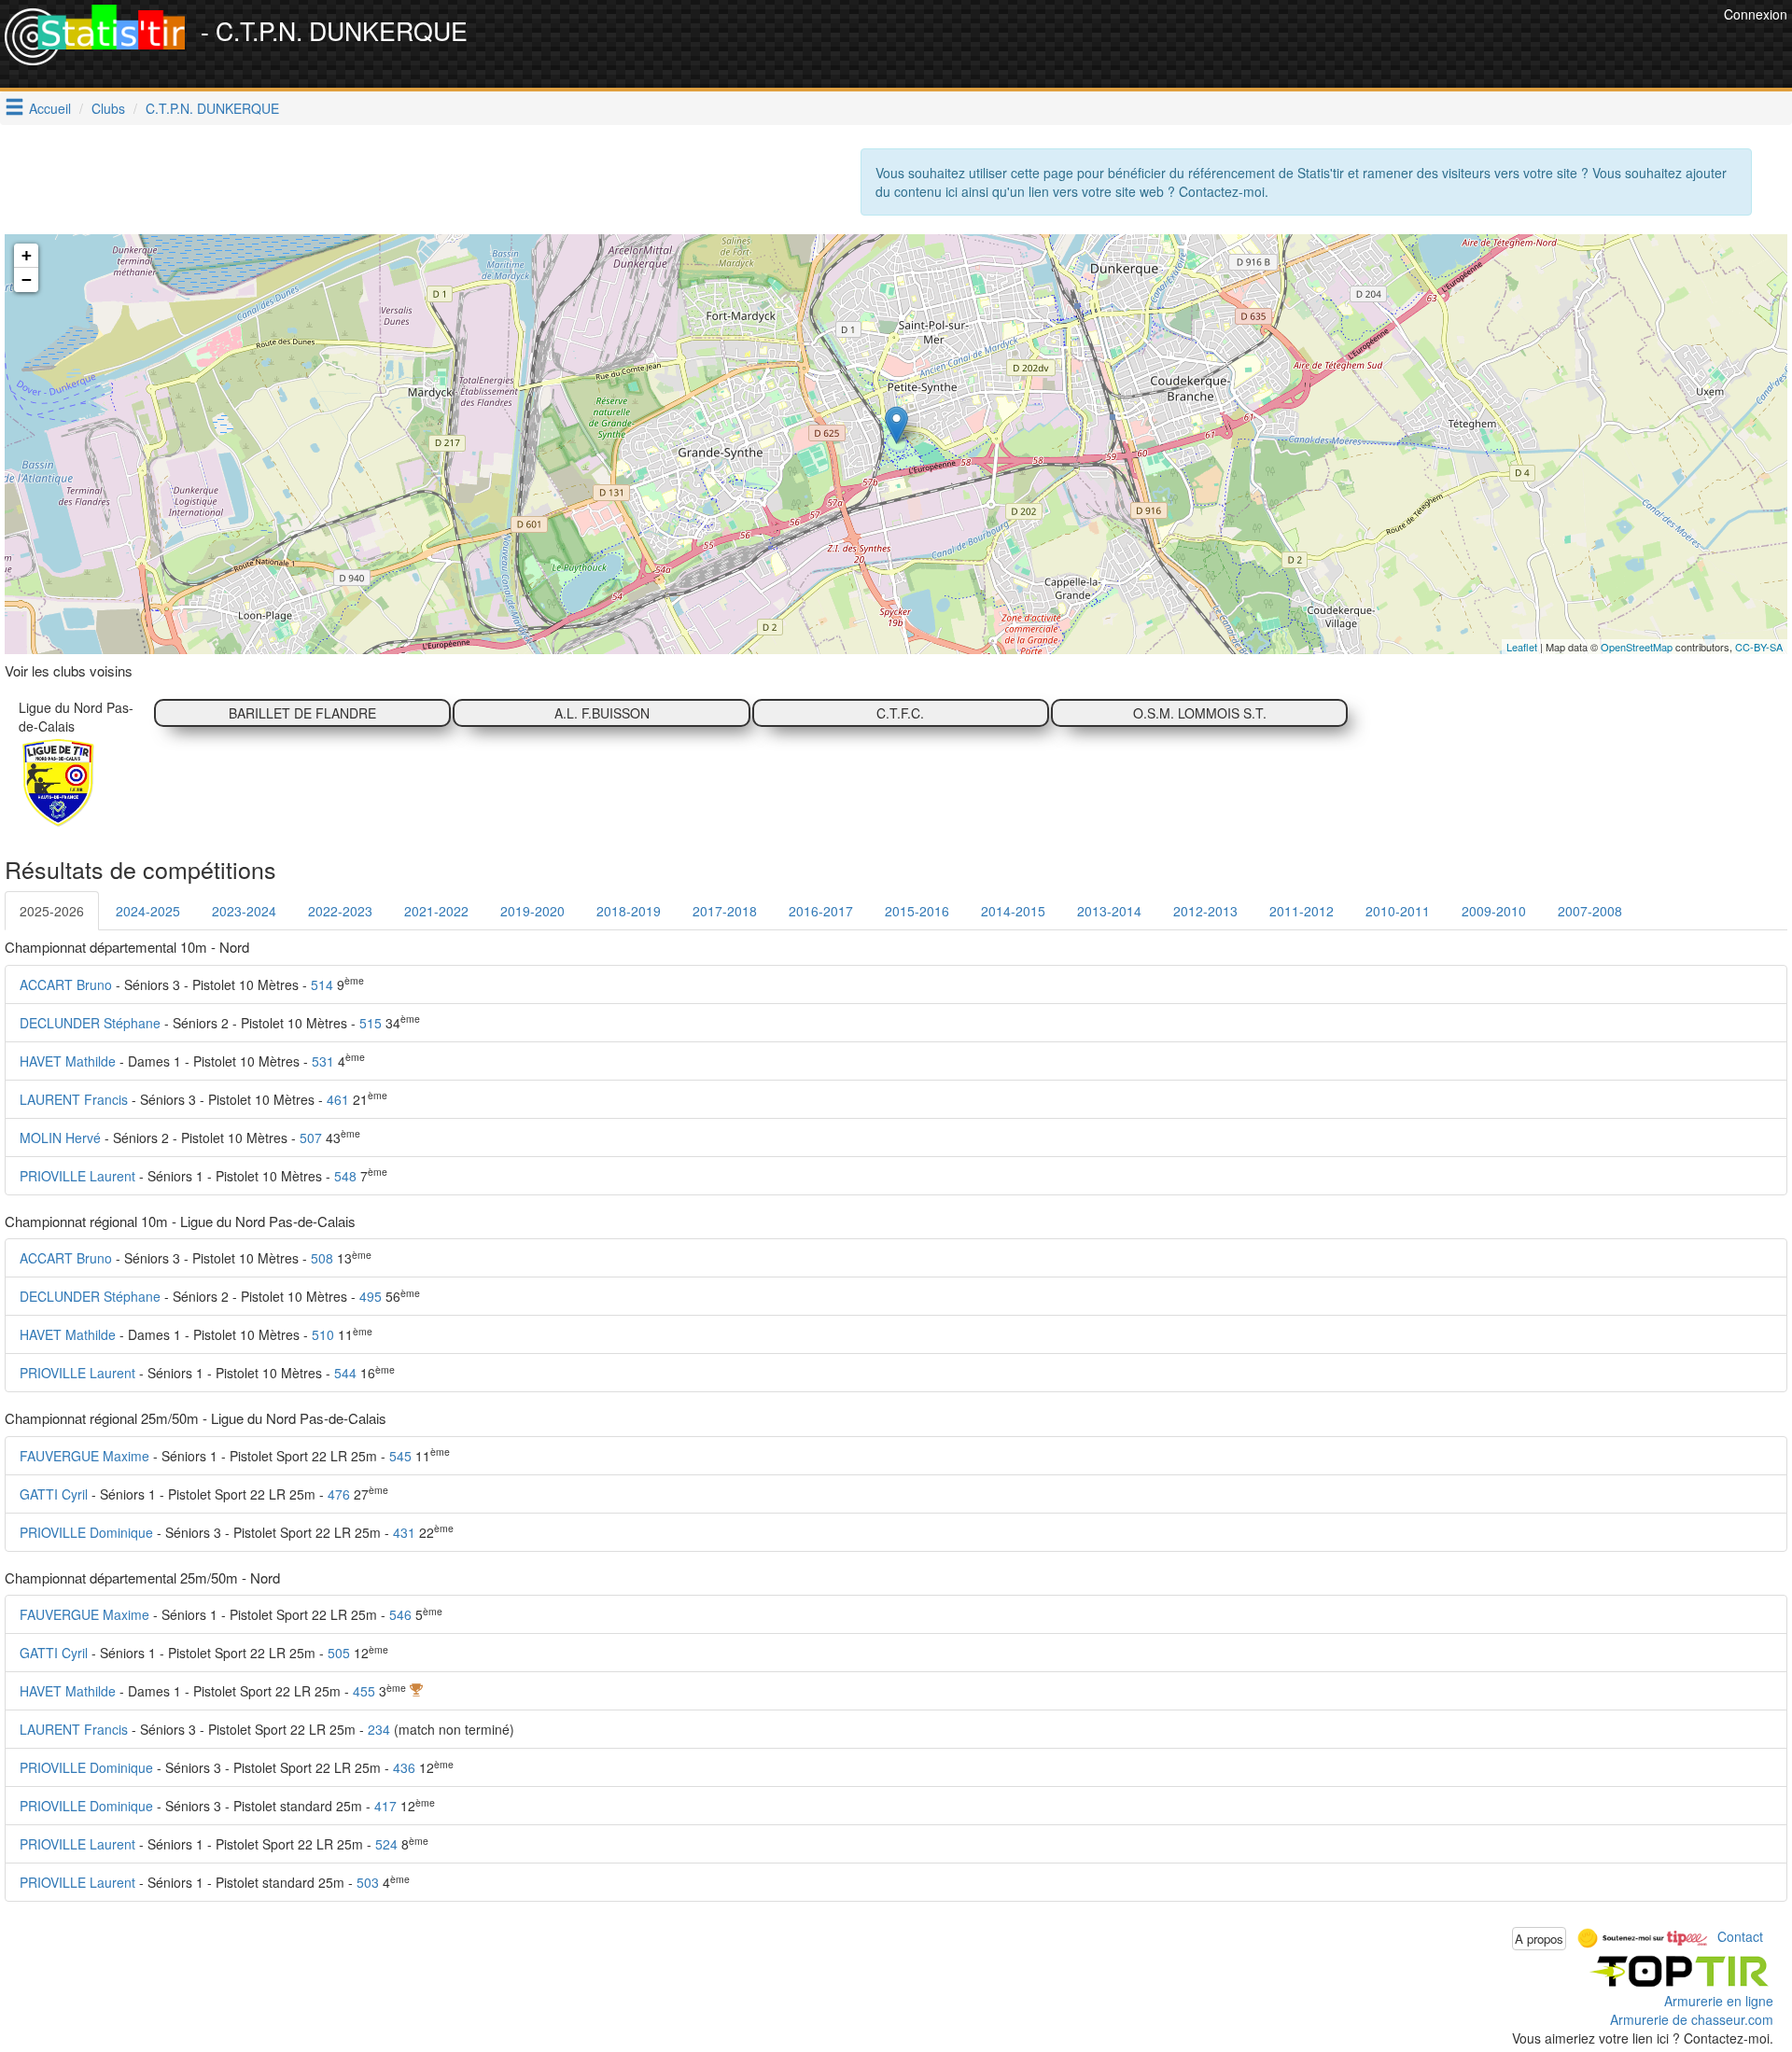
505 (339, 1653)
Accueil (50, 108)
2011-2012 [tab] (1302, 911)
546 (400, 1614)
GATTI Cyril (54, 1494)
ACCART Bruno (66, 984)
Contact (1740, 1936)
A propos (1539, 1939)
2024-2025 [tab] (148, 911)
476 (339, 1494)
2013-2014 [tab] (1109, 911)
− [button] (27, 279)
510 (323, 1334)
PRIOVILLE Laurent (77, 1176)
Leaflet (1522, 647)
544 (345, 1373)
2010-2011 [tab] (1398, 911)
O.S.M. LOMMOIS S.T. (1200, 713)
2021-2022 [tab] (436, 911)
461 (338, 1099)
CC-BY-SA (1759, 647)
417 (385, 1806)
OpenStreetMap (1637, 647)
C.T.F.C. (900, 713)
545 (400, 1456)
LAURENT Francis (74, 1099)
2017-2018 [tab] (725, 911)
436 (404, 1767)
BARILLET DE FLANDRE (302, 713)
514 (322, 984)
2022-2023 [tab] (340, 911)
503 (368, 1882)
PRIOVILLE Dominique (86, 1532)
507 (311, 1138)
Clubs (108, 108)
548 (345, 1176)
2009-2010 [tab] (1494, 911)
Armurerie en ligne (1719, 2001)
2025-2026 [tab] (52, 911)
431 (404, 1532)
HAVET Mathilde (68, 1061)
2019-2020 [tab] (532, 911)
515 (371, 1023)
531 (323, 1061)
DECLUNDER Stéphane (90, 1023)
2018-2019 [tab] (629, 911)
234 (379, 1729)
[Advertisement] (1379, 47)
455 (364, 1691)
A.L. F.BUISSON (602, 713)
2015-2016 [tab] (917, 911)
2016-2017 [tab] (821, 911)
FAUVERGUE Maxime (84, 1456)
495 (371, 1296)
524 (386, 1844)
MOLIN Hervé (60, 1138)
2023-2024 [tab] (244, 911)
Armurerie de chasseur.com (1692, 2019)
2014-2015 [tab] (1013, 911)
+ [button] (27, 255)
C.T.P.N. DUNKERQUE (212, 108)
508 (322, 1258)
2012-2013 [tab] (1205, 911)
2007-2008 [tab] (1590, 911)
